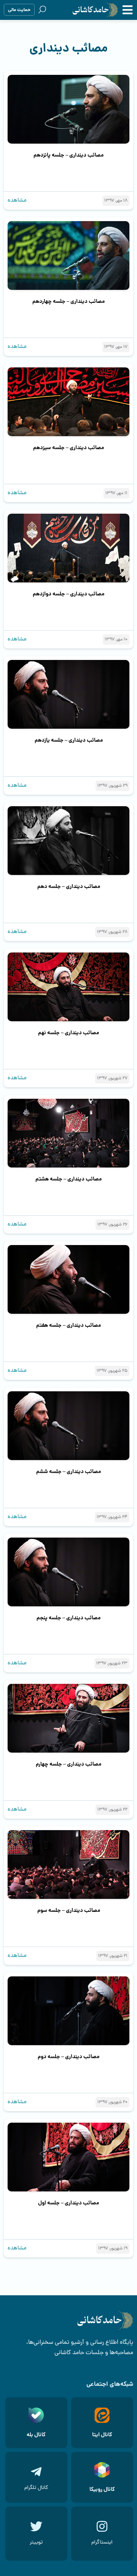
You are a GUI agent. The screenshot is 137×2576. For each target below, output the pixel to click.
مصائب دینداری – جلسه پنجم (68, 1618)
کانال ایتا (102, 2435)
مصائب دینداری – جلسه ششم (68, 1472)
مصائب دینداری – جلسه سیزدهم (68, 448)
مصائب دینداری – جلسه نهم (68, 1033)
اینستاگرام (102, 2543)
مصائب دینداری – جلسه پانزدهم (68, 155)
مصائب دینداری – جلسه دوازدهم (68, 594)
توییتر (36, 2543)
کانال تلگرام (36, 2488)
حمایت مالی (19, 10)
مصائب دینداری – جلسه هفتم (68, 1326)
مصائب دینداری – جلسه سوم (69, 1911)
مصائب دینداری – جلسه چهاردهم (68, 302)
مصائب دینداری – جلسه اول (68, 2203)
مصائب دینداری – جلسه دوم (68, 2057)
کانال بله (36, 2435)
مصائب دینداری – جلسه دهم (69, 887)
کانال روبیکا (102, 2490)
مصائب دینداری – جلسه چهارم (68, 1764)
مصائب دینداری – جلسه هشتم (68, 1179)
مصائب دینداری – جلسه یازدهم (69, 741)
